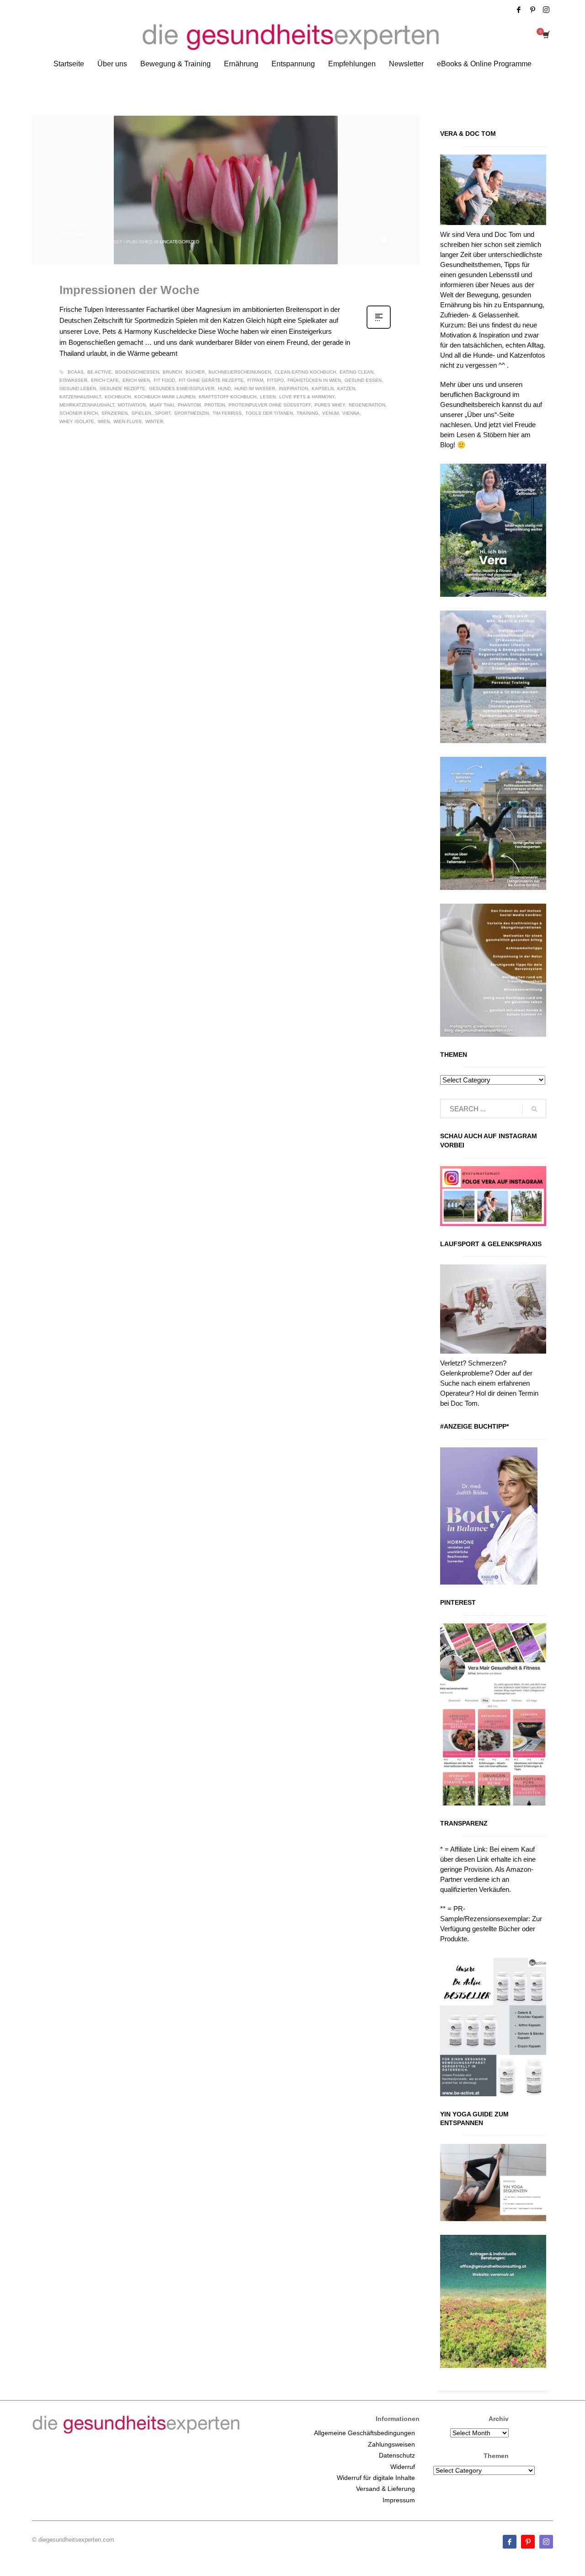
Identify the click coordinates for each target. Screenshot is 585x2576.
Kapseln (323, 388)
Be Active (99, 372)
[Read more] (379, 328)
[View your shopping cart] (545, 36)
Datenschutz (397, 2455)
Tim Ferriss (227, 413)
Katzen (346, 388)
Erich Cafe (105, 380)
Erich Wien (136, 380)
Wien (104, 421)
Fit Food (164, 380)
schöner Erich (79, 413)
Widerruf (403, 2467)
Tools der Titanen (269, 413)
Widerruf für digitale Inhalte (376, 2478)
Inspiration (293, 388)
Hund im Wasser (255, 388)
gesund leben (78, 388)
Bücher (195, 372)
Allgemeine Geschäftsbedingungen (364, 2433)
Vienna (351, 413)
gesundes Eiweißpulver (182, 388)
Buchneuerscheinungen (240, 372)
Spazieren (114, 413)
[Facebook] (519, 10)
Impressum (399, 2500)
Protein (215, 405)
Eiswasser (73, 380)
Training (308, 413)
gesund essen (363, 380)
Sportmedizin (191, 413)
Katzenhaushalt (80, 397)
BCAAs (76, 372)
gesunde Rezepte (122, 388)
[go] (534, 1109)
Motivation (132, 405)
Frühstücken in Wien (314, 380)
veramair (72, 234)
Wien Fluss (128, 421)
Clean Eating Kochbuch (305, 372)
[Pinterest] (532, 10)
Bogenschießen (137, 372)
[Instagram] (546, 10)
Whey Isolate (77, 421)
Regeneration (367, 405)
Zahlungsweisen (391, 2444)
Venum (330, 413)
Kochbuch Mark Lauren (165, 397)
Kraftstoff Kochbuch (228, 397)
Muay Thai (162, 405)
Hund (224, 388)
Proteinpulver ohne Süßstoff (270, 405)
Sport (163, 413)
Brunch (172, 372)
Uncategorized (180, 242)
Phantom (189, 405)
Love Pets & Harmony (307, 397)
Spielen (141, 413)
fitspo (275, 380)
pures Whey (330, 405)
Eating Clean (356, 372)
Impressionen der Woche (129, 290)
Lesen (268, 397)
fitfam (255, 380)
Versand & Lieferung (386, 2489)
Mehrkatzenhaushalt (87, 405)
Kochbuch (118, 397)
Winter (154, 421)
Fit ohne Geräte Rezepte (211, 380)
